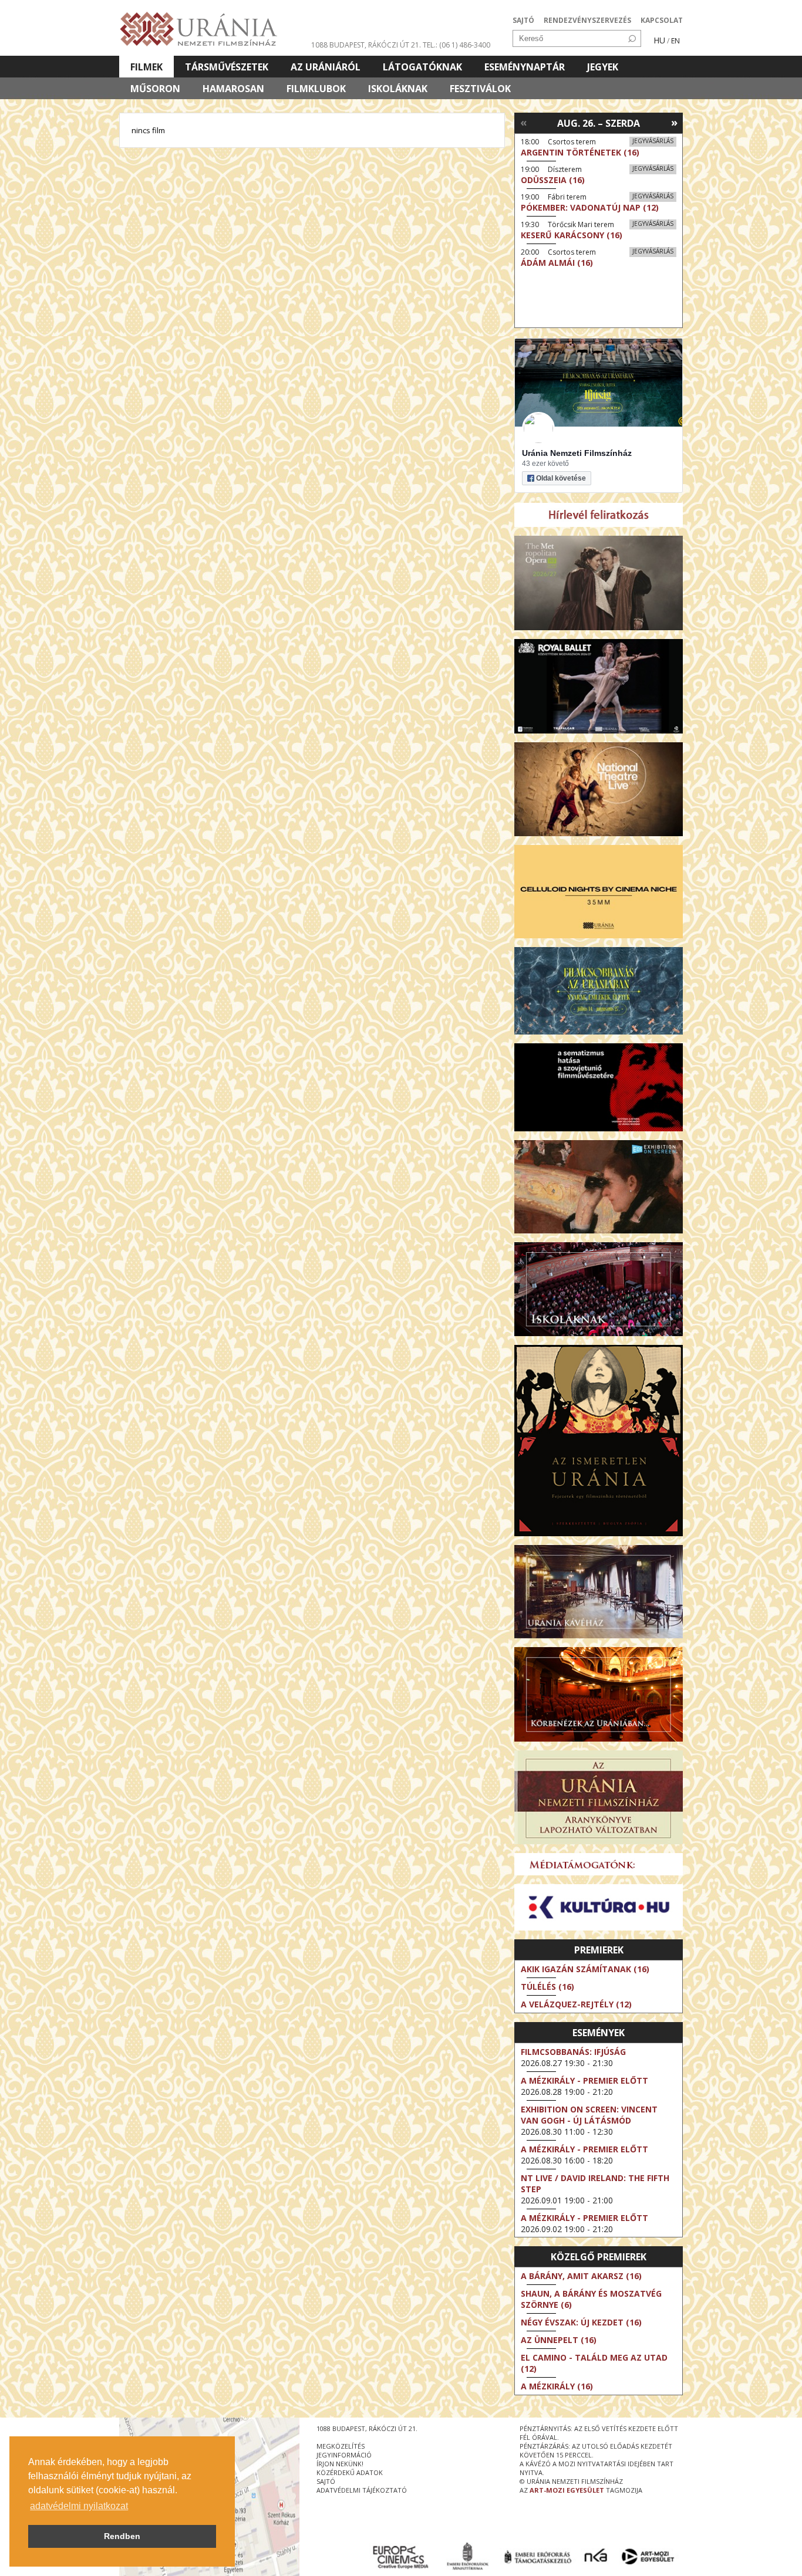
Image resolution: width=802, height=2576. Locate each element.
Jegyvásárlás (653, 141)
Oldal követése (561, 478)
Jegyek (603, 67)
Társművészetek (227, 67)
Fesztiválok (480, 89)
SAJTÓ (523, 20)
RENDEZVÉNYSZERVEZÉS (587, 20)
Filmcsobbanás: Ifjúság (573, 2052)
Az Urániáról (326, 67)
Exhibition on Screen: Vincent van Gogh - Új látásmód (589, 2115)
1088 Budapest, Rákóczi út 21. (366, 45)
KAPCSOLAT (662, 20)
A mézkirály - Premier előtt (584, 2080)
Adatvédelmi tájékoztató (362, 2490)
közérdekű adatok (350, 2472)
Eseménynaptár (525, 67)
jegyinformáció (344, 2455)
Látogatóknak (422, 67)
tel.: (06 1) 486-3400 (456, 45)
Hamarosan (233, 89)
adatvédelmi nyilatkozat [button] (79, 2506)
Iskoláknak (398, 89)
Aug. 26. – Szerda (599, 123)
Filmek (146, 67)
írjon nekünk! (340, 2464)
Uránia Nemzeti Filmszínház (577, 453)
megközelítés (341, 2446)
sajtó (326, 2481)
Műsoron (155, 89)
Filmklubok (316, 89)
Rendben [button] (122, 2536)
